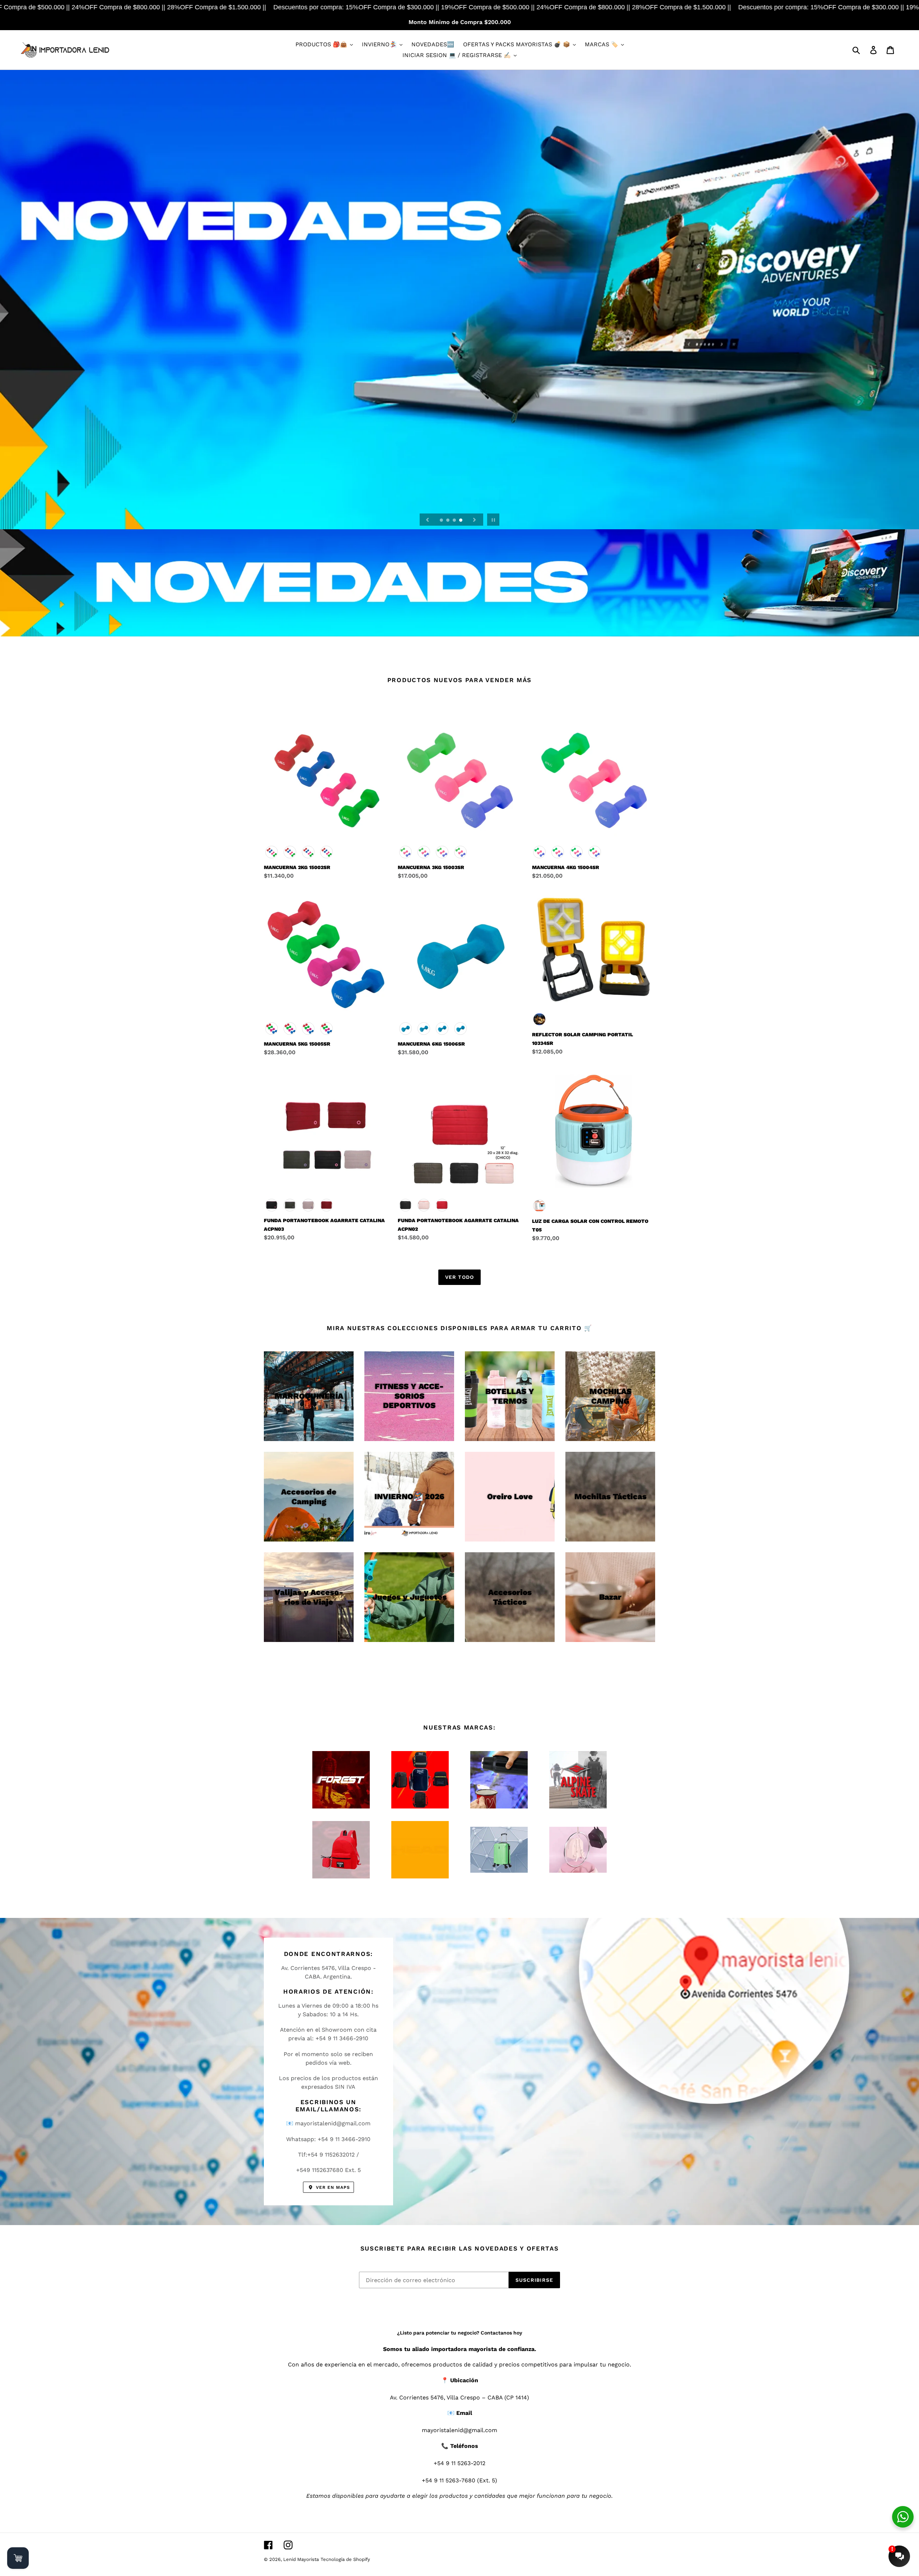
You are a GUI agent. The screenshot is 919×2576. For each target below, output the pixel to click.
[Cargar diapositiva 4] (461, 521)
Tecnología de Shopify (345, 2559)
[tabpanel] (459, 300)
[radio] (272, 852)
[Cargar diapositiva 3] (455, 521)
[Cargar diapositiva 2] (448, 521)
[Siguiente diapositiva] (475, 520)
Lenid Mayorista (301, 2559)
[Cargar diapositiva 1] (442, 521)
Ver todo (459, 1277)
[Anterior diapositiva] (428, 520)
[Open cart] (18, 2558)
